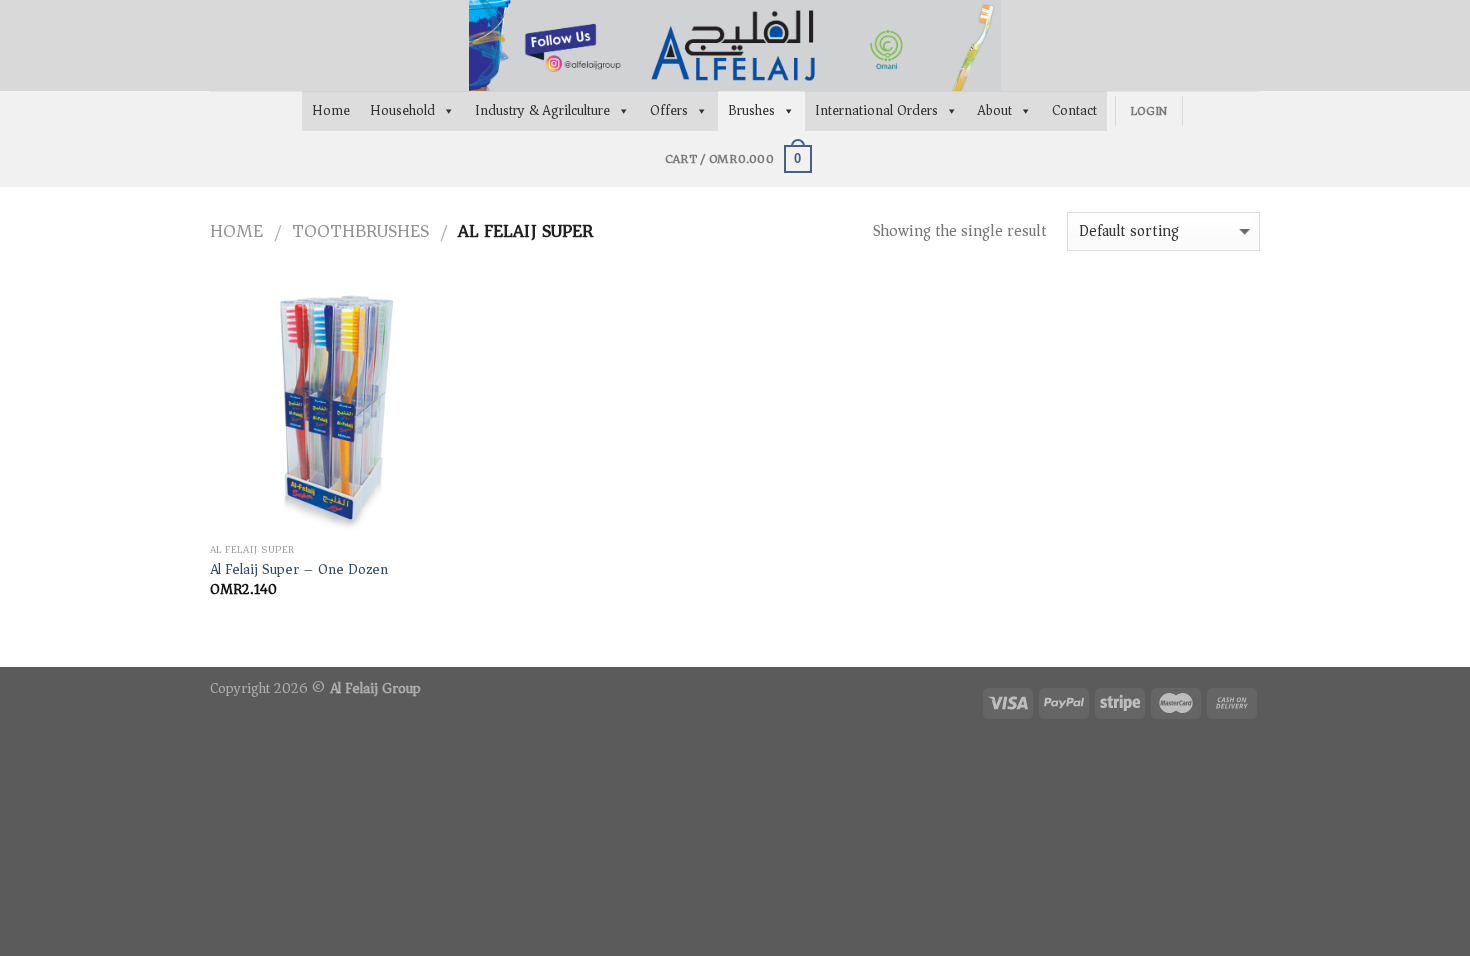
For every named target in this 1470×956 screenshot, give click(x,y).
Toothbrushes (360, 231)
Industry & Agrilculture (542, 110)
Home (331, 110)
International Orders (876, 110)
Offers (669, 110)
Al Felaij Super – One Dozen (299, 570)
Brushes (751, 110)
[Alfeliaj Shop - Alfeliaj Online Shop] (735, 45)
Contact (1074, 110)
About (995, 110)
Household (402, 110)
